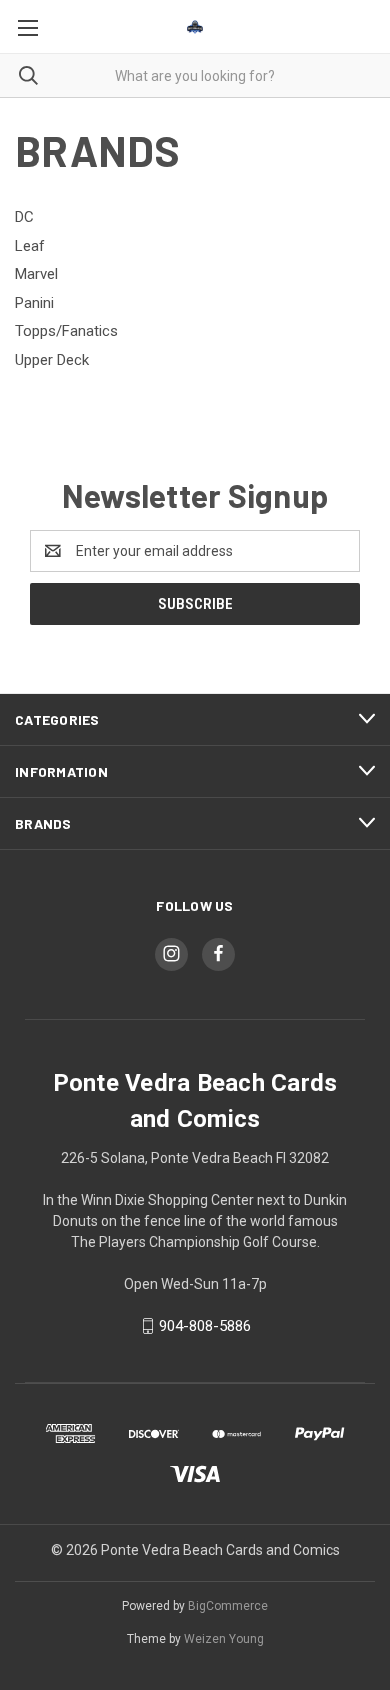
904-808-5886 (205, 1326)
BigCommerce (228, 1606)
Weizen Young (224, 1639)
